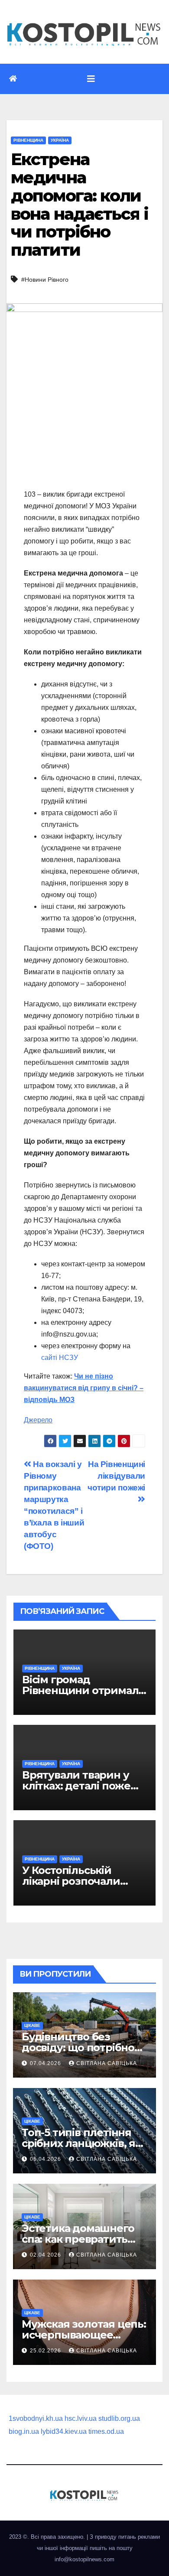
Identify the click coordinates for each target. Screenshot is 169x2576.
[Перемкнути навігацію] (91, 79)
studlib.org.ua (119, 2418)
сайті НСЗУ (60, 1358)
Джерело (38, 1420)
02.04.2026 (46, 2255)
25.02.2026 (46, 2351)
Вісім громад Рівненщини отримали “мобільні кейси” (84, 1690)
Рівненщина (28, 140)
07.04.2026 (46, 2063)
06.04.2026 (46, 2159)
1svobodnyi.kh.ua (36, 2418)
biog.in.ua (24, 2431)
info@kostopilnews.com (84, 2559)
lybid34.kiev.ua (64, 2431)
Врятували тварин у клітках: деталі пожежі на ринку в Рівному (82, 1786)
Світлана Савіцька (107, 2063)
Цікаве (32, 2025)
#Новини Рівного (45, 280)
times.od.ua (106, 2431)
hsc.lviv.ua (81, 2418)
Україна (60, 140)
